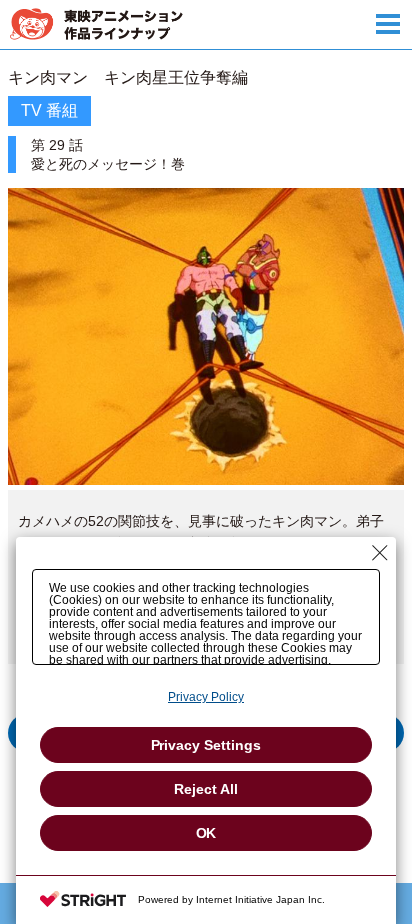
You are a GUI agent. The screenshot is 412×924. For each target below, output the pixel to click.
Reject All (206, 789)
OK (206, 833)
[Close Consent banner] (380, 553)
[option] (206, 431)
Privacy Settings (206, 745)
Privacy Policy (206, 697)
